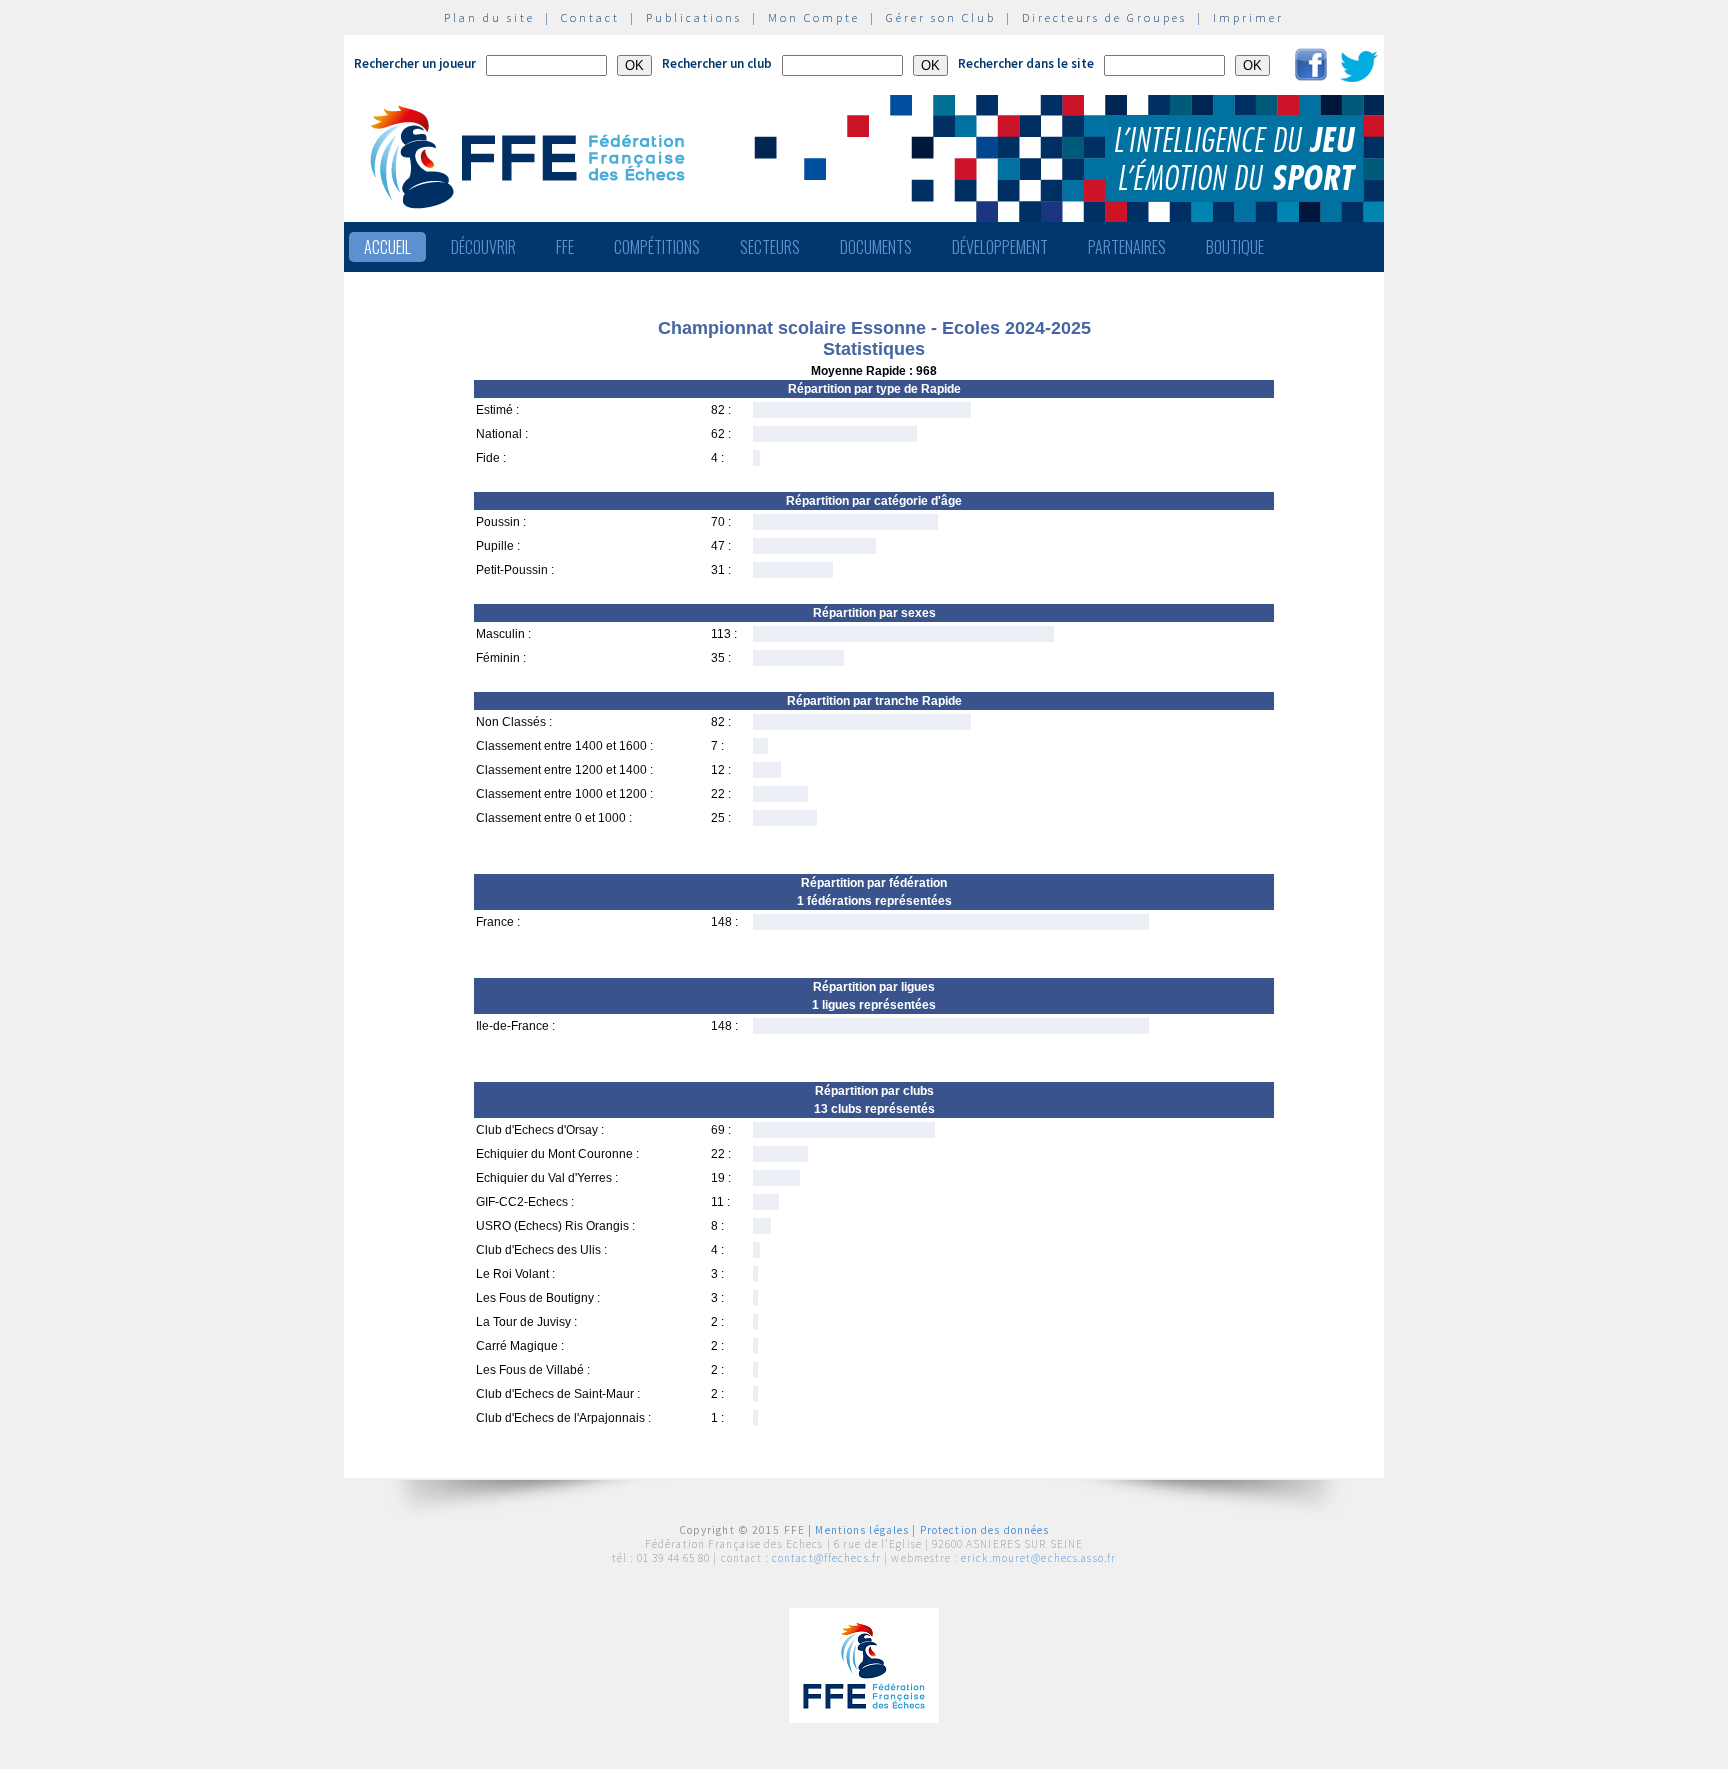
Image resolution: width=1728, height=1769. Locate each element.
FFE (565, 247)
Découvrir (483, 247)
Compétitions (657, 247)
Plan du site (489, 17)
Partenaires (1127, 247)
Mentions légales (862, 1530)
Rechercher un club (717, 63)
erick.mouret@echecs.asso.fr (1038, 1558)
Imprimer (1248, 17)
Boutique (1235, 247)
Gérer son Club (941, 17)
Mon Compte (814, 17)
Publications (694, 17)
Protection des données (985, 1530)
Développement (1000, 247)
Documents (876, 247)
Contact (590, 17)
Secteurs (770, 247)
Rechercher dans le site (1026, 63)
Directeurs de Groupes (1104, 17)
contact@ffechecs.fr (826, 1558)
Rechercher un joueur (415, 63)
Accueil (387, 247)
